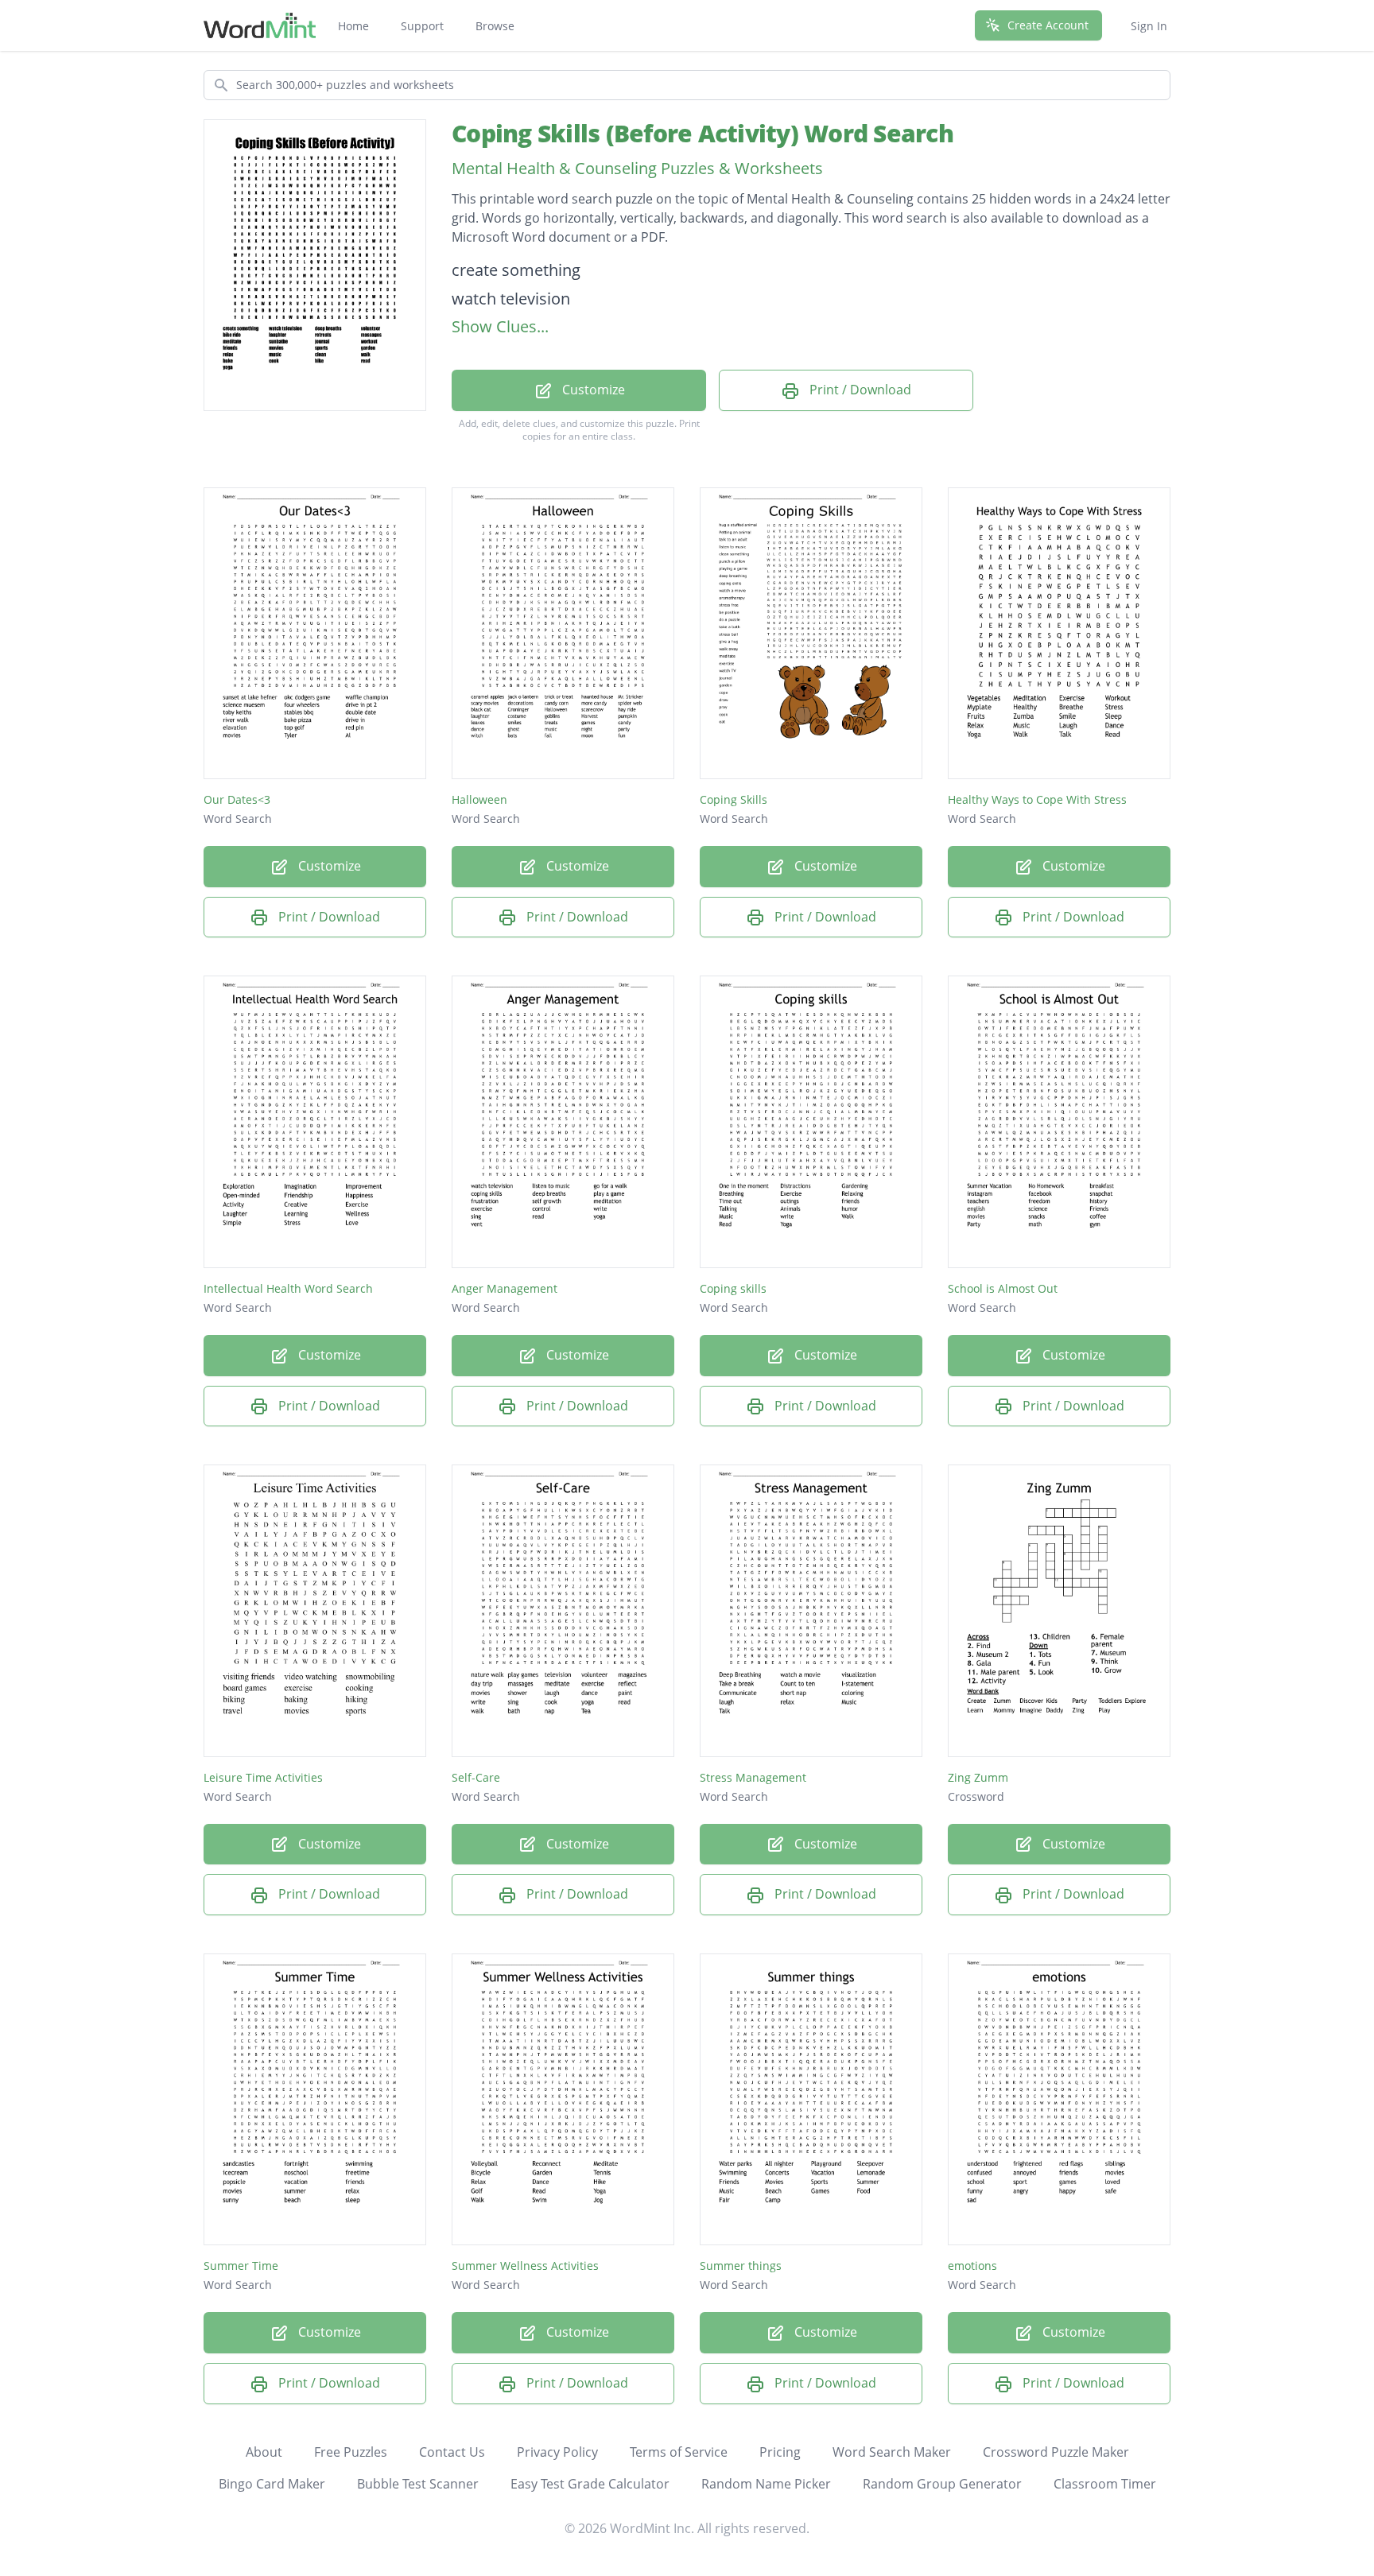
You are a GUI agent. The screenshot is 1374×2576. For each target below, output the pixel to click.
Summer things (741, 2266)
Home (353, 26)
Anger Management (505, 1288)
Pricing (780, 2452)
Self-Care (476, 1777)
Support (422, 26)
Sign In (1149, 26)
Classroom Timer (1105, 2484)
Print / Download (859, 390)
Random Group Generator (942, 2484)
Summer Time (241, 2266)
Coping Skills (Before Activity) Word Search (703, 133)
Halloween (479, 799)
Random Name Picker (766, 2484)
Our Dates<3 (237, 799)
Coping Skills (734, 799)
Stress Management (753, 1777)
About (264, 2452)
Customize (592, 390)
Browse (495, 26)
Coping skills (733, 1288)
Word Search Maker (892, 2452)
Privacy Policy (557, 2452)
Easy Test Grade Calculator (590, 2484)
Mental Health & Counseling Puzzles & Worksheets (637, 168)
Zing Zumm (978, 1777)
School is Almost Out (1003, 1288)
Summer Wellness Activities (525, 2266)
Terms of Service (679, 2452)
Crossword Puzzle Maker (1056, 2452)
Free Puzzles (351, 2452)
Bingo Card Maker (272, 2484)
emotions (972, 2266)
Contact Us (452, 2452)
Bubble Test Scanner (418, 2484)
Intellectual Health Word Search (288, 1288)
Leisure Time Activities (263, 1777)
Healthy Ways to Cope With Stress (1037, 799)
